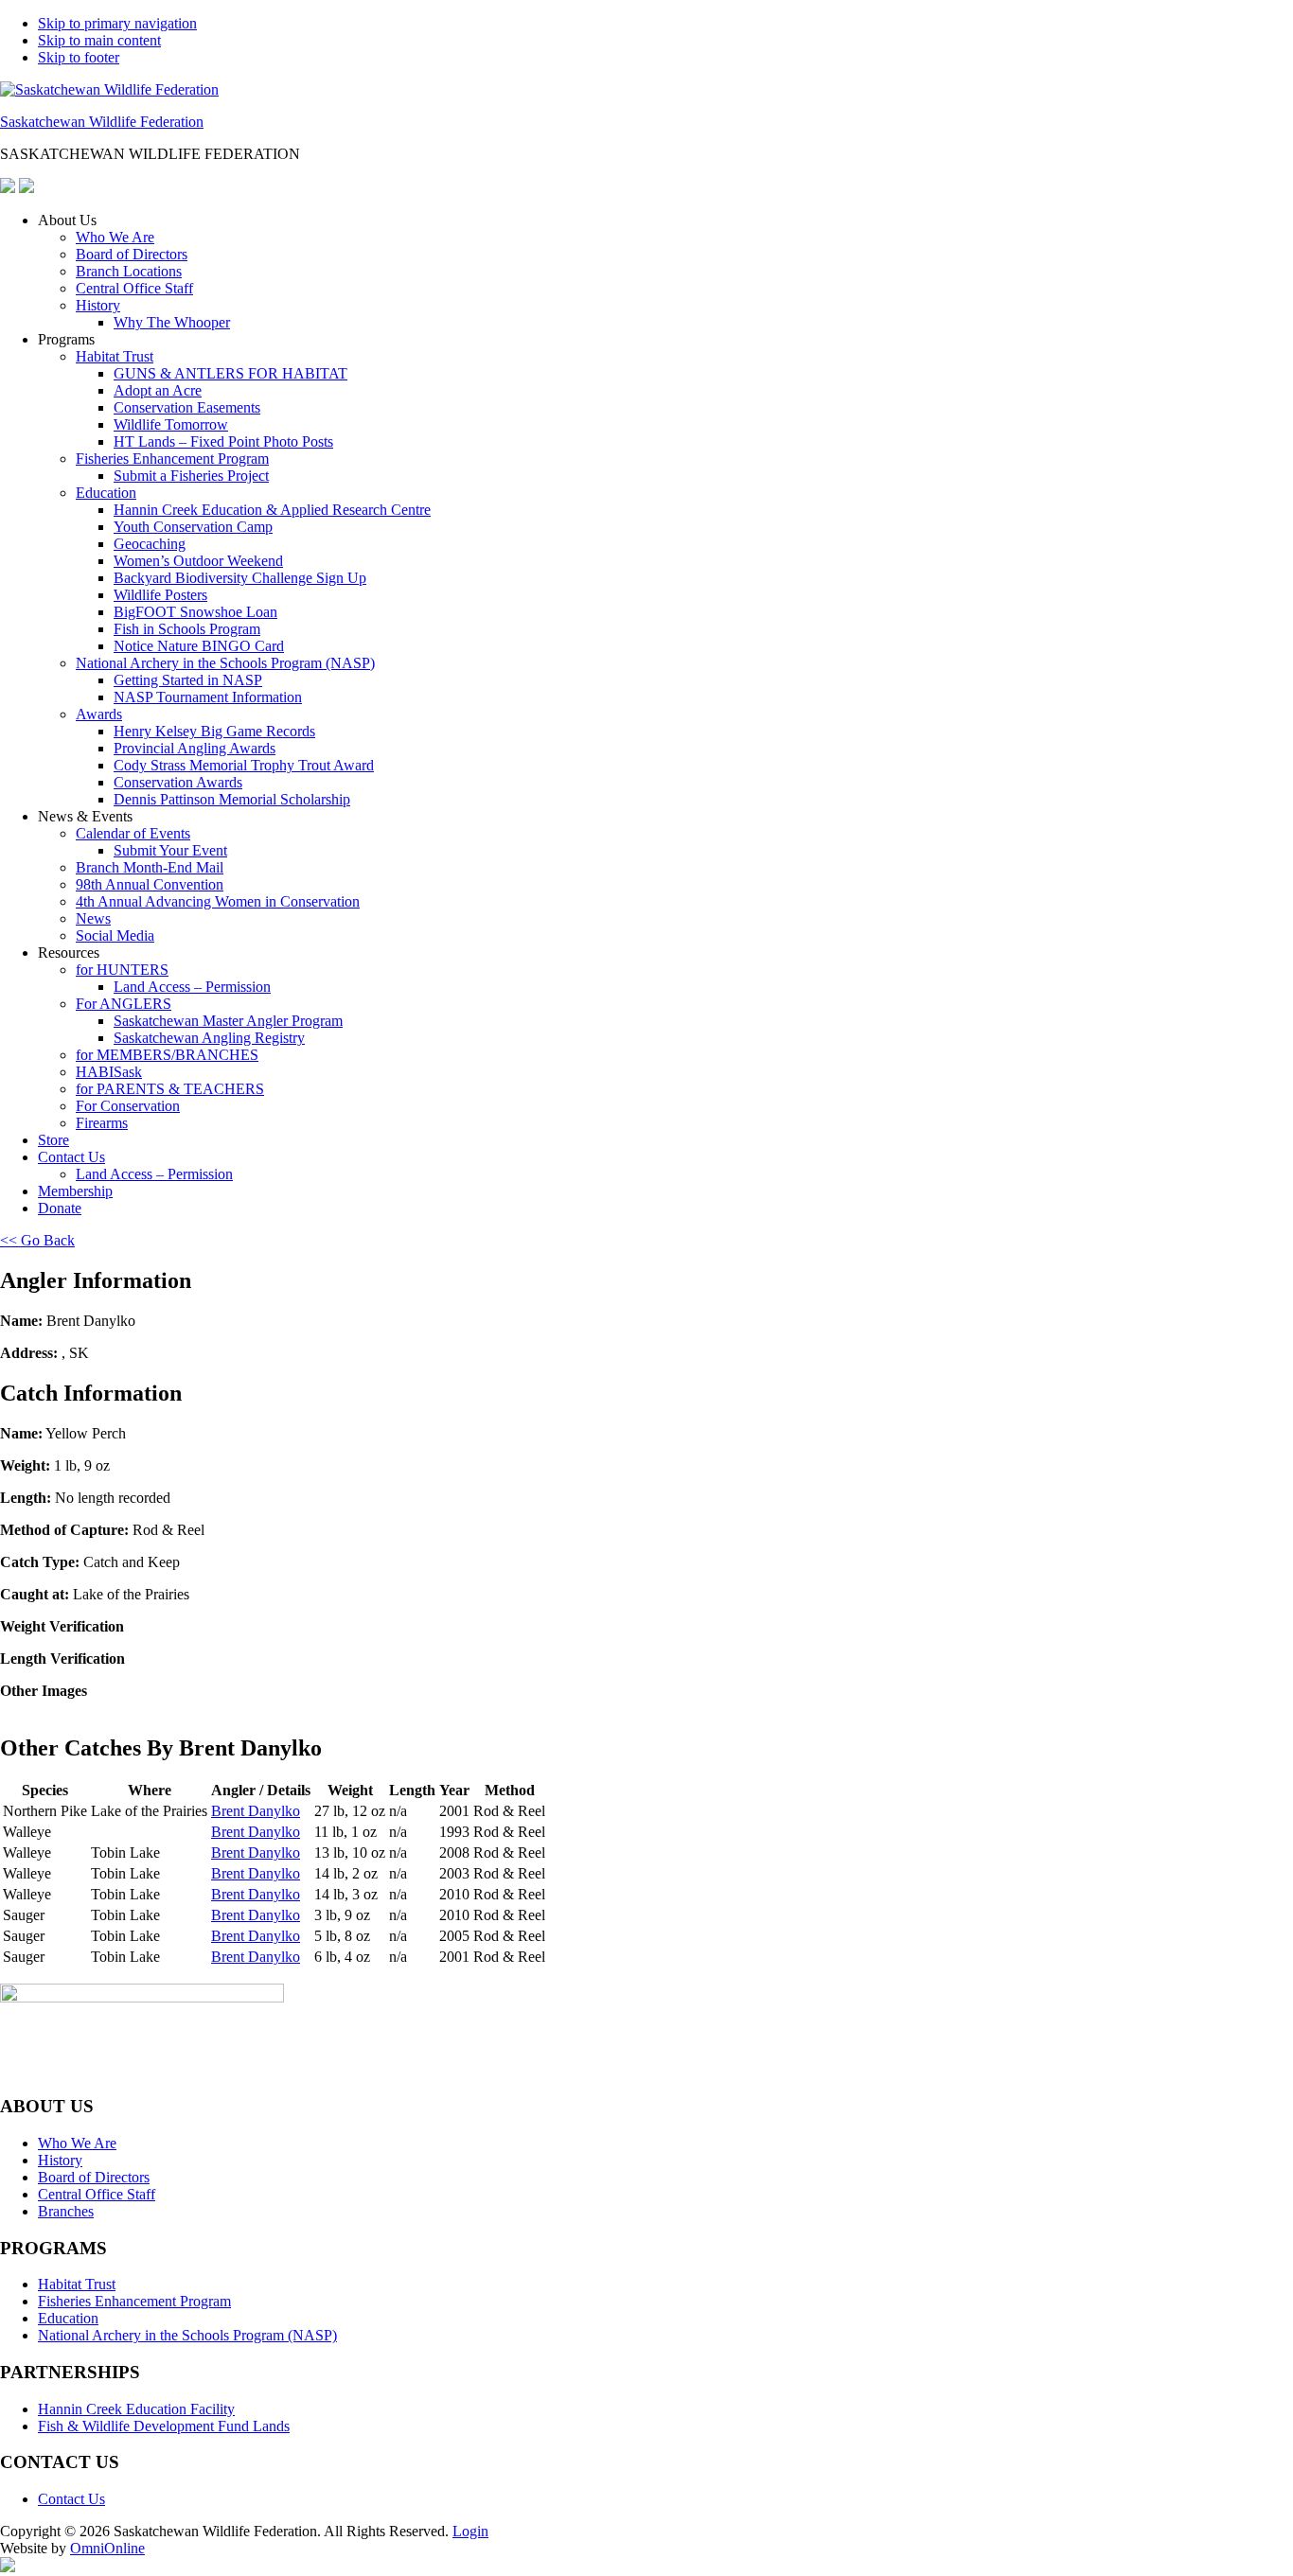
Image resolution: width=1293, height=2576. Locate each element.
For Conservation (128, 1106)
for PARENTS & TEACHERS (170, 1089)
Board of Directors (132, 254)
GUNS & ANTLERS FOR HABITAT (230, 373)
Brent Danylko (256, 1811)
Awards (99, 714)
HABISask (109, 1072)
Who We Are (115, 237)
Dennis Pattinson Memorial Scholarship (232, 799)
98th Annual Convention (150, 884)
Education (106, 493)
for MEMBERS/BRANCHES (167, 1055)
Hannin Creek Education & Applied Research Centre (272, 510)
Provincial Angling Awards (195, 748)
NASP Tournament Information (208, 697)
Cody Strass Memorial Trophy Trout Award (244, 765)
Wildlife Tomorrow (171, 424)
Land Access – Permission (192, 987)
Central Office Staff (134, 288)
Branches (66, 2211)
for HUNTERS (122, 970)
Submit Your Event (170, 850)
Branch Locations (129, 271)
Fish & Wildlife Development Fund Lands (164, 2426)
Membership (75, 1191)
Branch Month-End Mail (150, 867)
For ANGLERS (124, 1004)
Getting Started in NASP (188, 680)
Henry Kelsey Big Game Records (214, 731)
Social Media (115, 935)
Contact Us (71, 1157)
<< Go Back (37, 1240)
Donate (60, 1208)
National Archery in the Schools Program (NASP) (225, 663)
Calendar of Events (133, 833)
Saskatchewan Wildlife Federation (102, 122)
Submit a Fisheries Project (191, 476)
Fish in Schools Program (187, 629)
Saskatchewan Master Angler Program (228, 1021)
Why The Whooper (172, 322)
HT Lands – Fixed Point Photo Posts (223, 441)
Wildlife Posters (160, 595)
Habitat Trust (115, 356)
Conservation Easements (187, 407)
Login (470, 2531)
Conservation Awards (178, 782)
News (93, 918)
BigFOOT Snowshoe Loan (195, 612)
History (98, 305)
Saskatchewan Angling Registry (209, 1038)
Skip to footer (79, 57)
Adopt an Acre (158, 390)
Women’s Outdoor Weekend (198, 561)
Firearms (102, 1123)
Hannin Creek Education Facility (136, 2409)
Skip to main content (99, 40)
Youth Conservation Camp (193, 527)
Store (53, 1140)
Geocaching (150, 544)
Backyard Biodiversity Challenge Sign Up (240, 578)
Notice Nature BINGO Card (199, 646)
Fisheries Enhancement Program (172, 459)
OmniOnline (107, 2548)
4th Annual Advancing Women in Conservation (218, 901)
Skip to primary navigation (117, 23)
